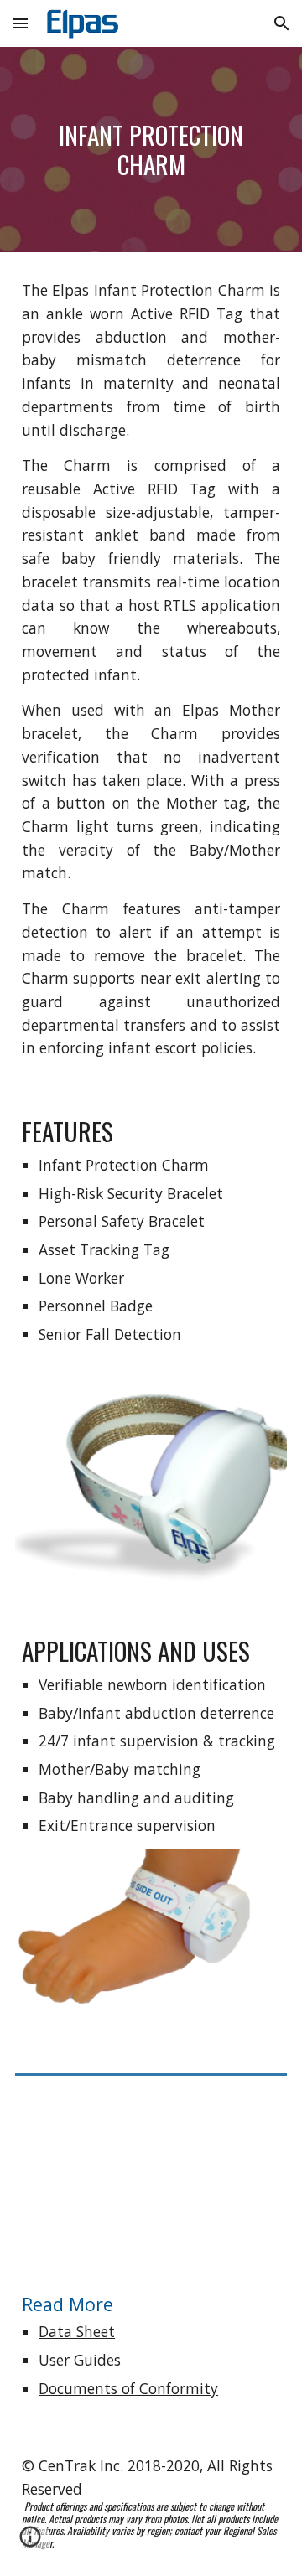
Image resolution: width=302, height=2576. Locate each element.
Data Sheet (77, 2331)
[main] (151, 150)
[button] (20, 23)
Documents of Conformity (128, 2388)
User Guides (80, 2360)
